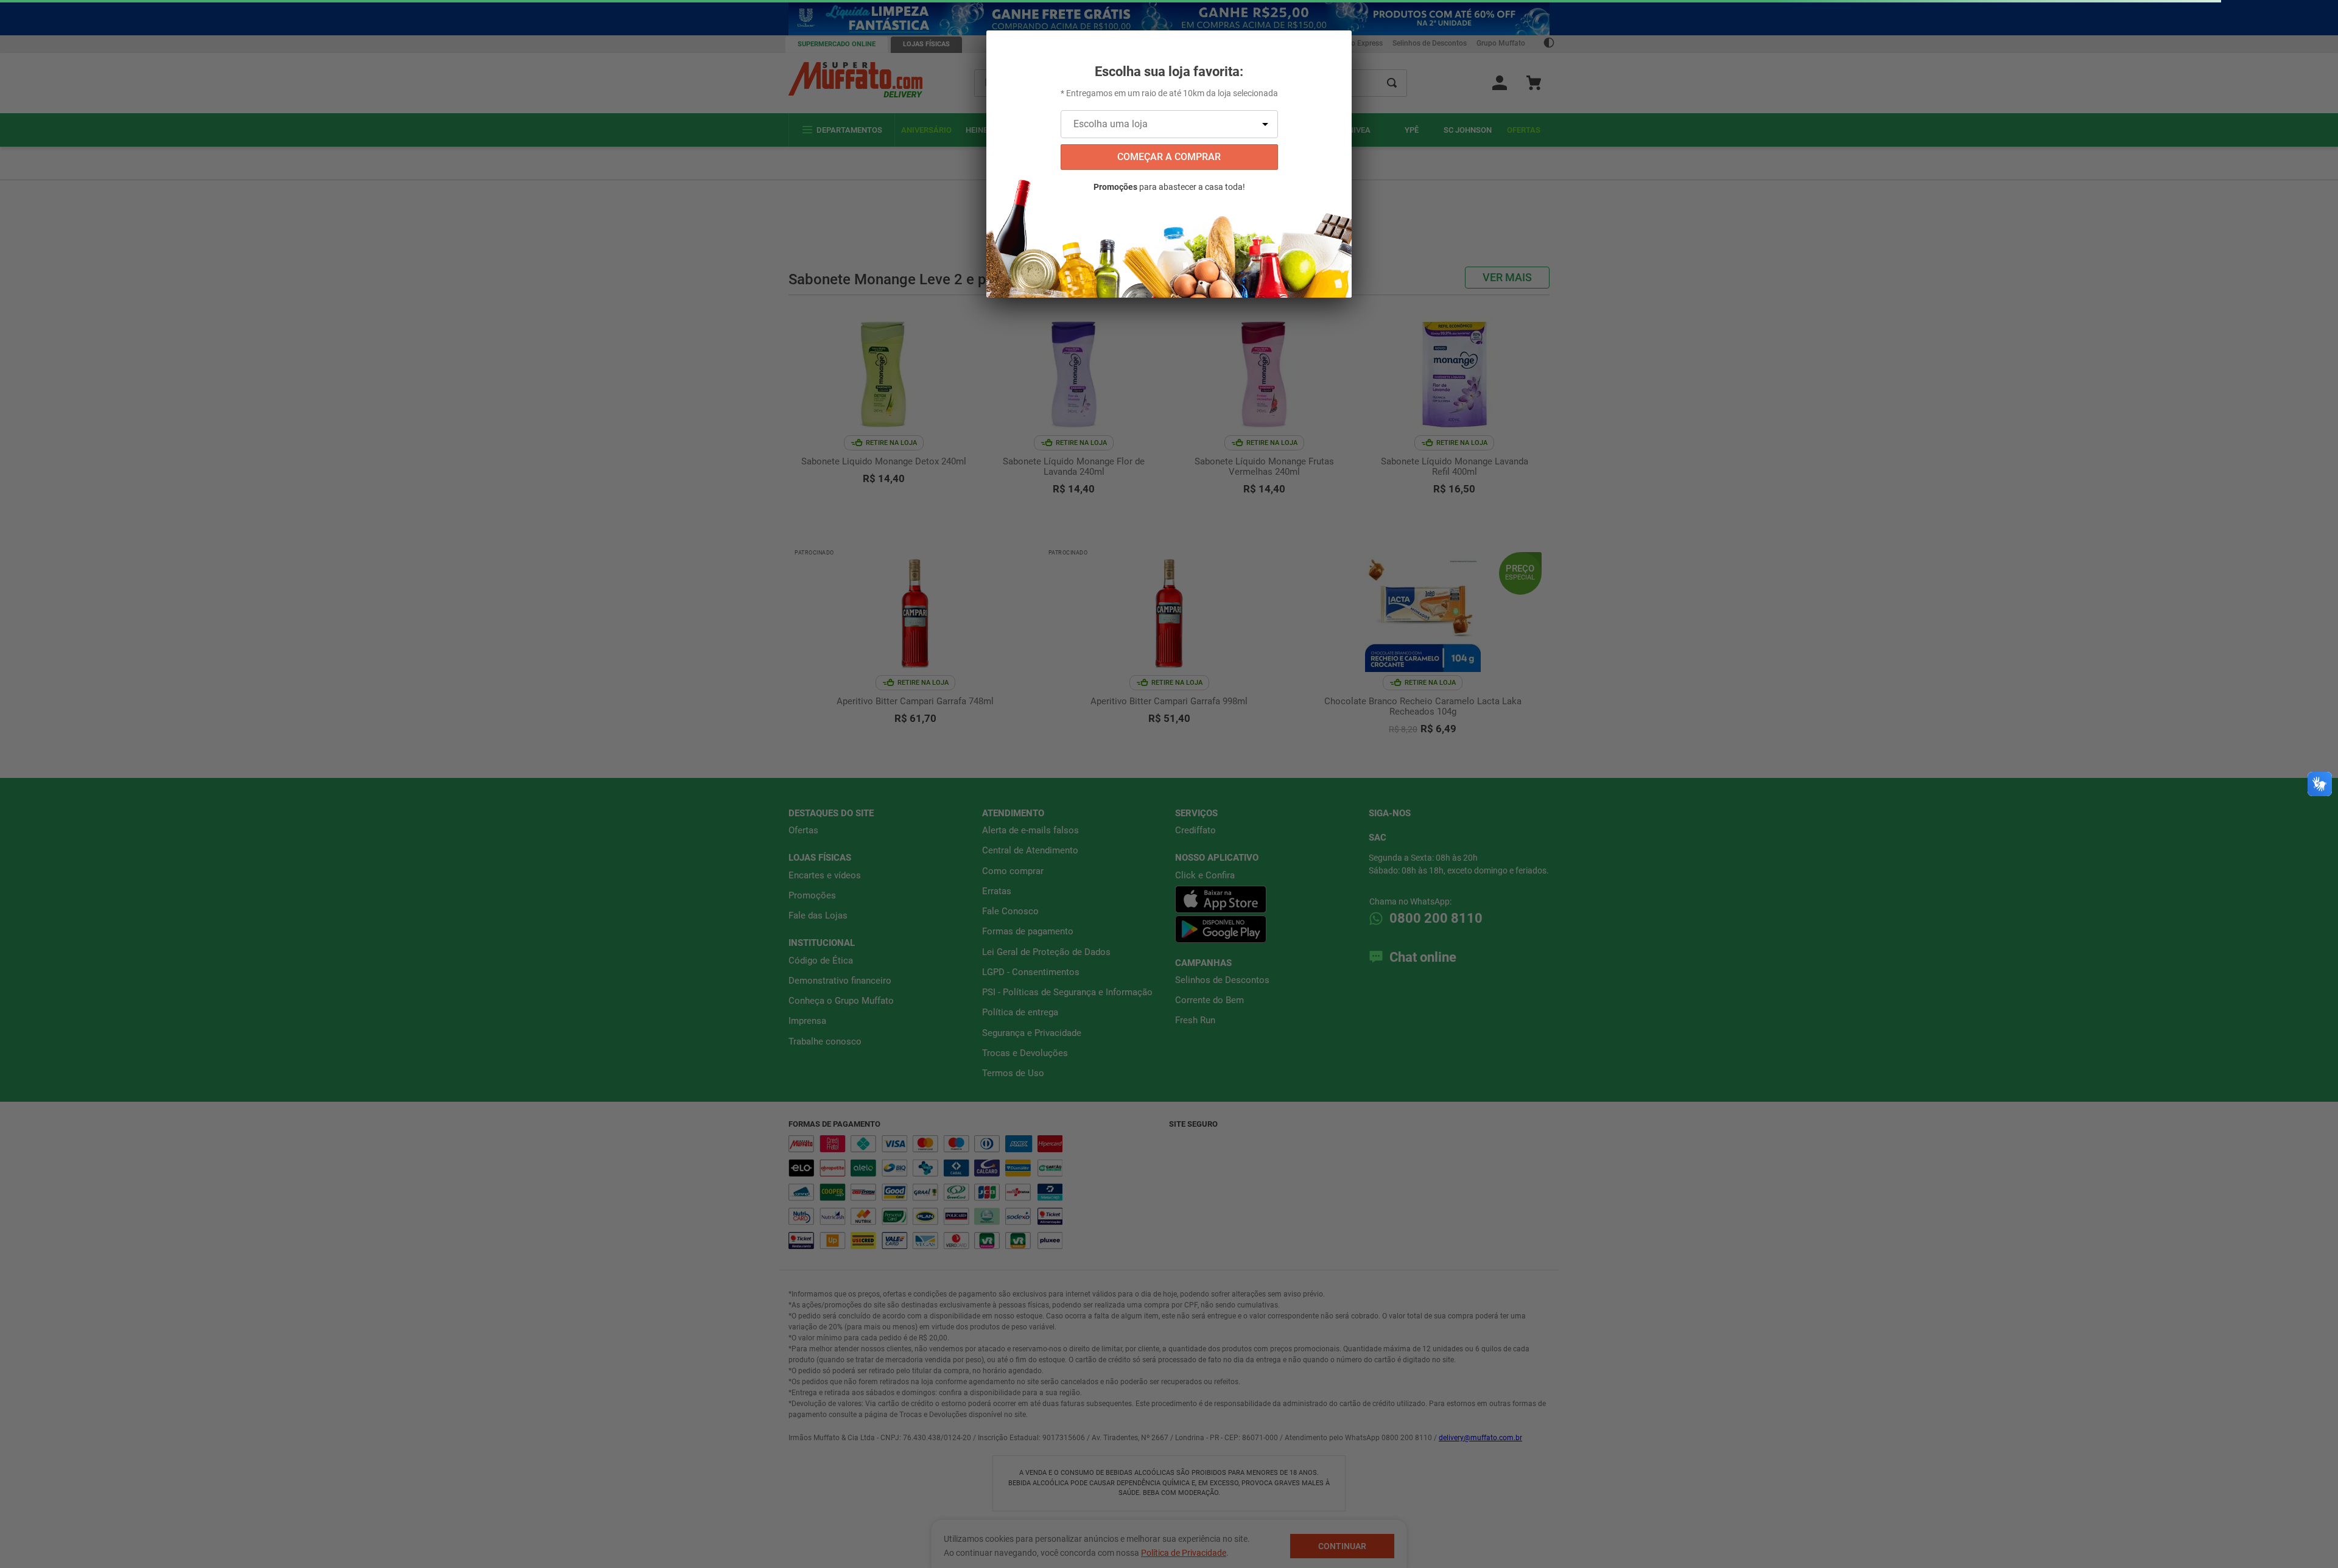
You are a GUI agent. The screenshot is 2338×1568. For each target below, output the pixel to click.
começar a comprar (1169, 157)
